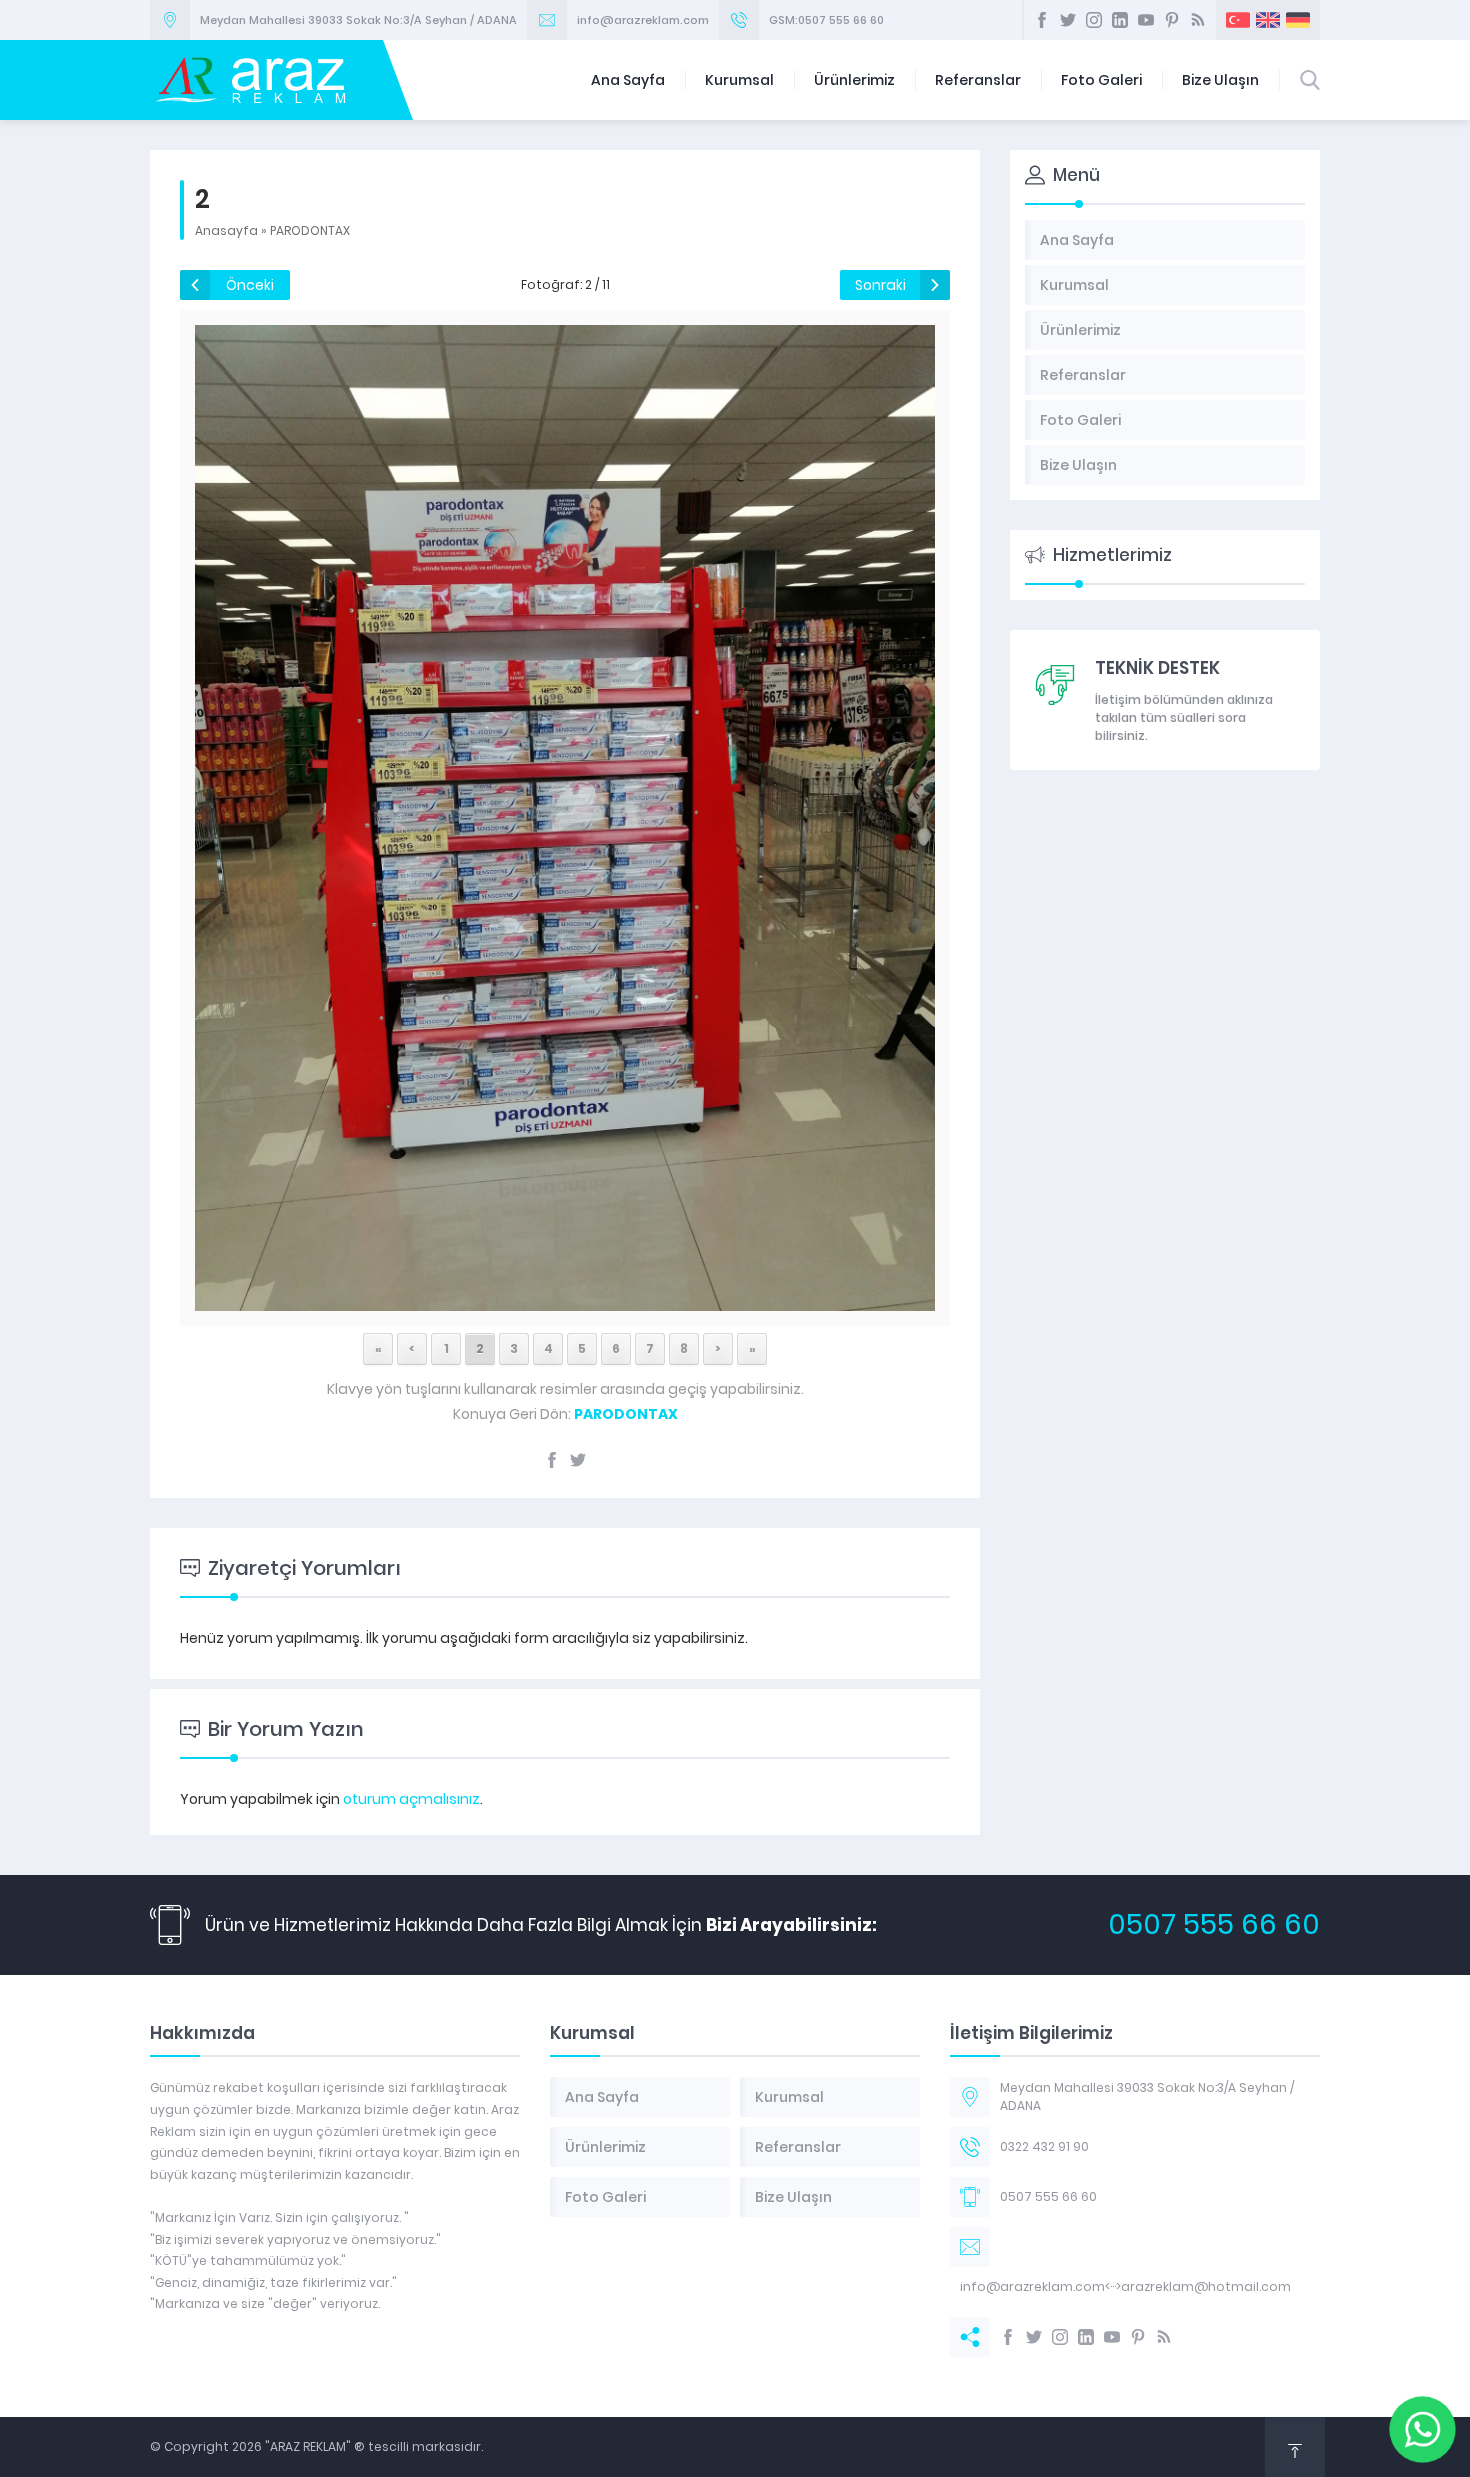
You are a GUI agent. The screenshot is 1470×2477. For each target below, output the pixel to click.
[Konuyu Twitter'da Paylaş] (578, 1460)
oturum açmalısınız (411, 1799)
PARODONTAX (310, 230)
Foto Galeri (1101, 80)
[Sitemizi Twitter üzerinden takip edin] (1068, 20)
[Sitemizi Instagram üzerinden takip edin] (1094, 20)
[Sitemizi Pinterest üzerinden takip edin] (1172, 20)
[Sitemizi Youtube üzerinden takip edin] (1146, 20)
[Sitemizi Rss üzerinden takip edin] (1198, 20)
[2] (564, 1300)
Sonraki (880, 285)
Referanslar (978, 80)
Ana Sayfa (628, 80)
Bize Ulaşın (1220, 80)
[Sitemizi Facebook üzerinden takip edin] (1042, 20)
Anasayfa (226, 230)
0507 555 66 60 (1214, 1924)
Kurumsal (739, 80)
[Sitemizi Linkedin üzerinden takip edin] (1120, 20)
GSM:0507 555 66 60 (826, 20)
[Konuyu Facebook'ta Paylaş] (552, 1460)
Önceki (250, 285)
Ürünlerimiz (605, 2147)
